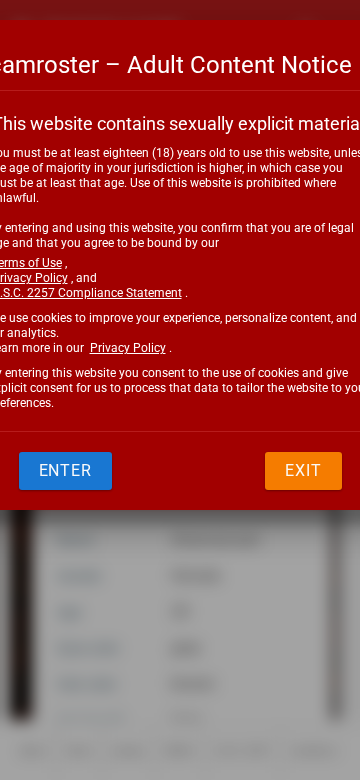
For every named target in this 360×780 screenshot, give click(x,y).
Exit (303, 470)
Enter (66, 470)
